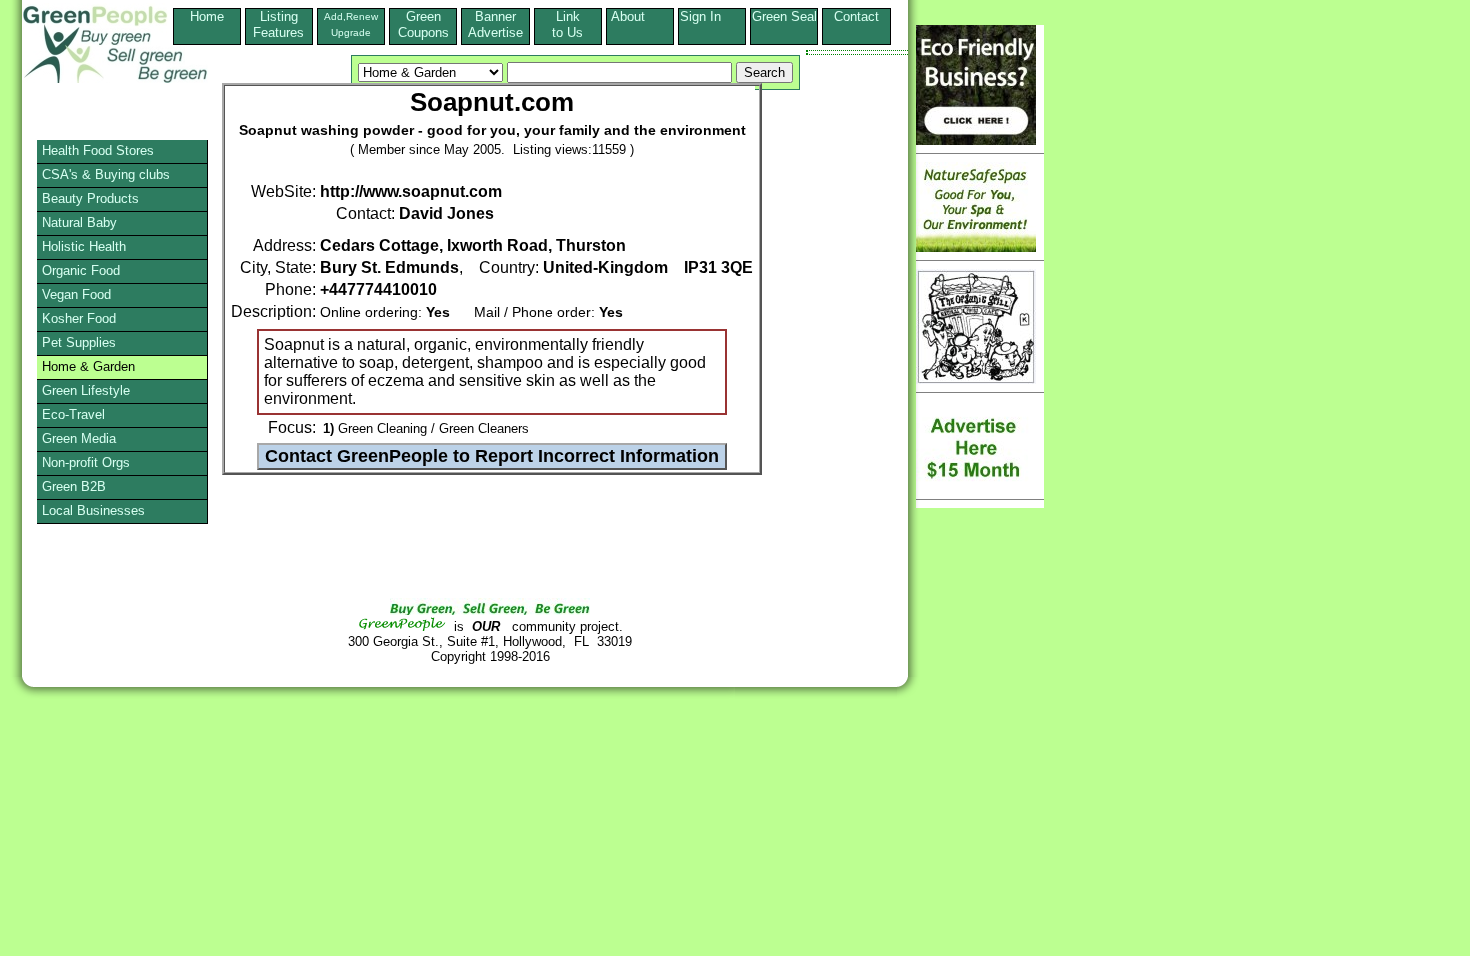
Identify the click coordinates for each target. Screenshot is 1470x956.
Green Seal (784, 16)
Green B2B (74, 486)
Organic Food (81, 270)
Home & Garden (88, 366)
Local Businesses (93, 510)
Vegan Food (76, 294)
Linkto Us (567, 24)
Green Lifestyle (86, 390)
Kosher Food (79, 318)
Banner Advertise (495, 24)
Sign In (712, 16)
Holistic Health (84, 246)
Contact (856, 24)
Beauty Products (90, 198)
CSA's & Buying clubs (106, 174)
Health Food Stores (98, 150)
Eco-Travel (73, 414)
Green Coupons (423, 24)
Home (207, 16)
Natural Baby (79, 222)
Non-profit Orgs (86, 462)
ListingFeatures (278, 24)
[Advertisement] (94, 735)
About (640, 16)
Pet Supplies (79, 342)
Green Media (79, 438)
